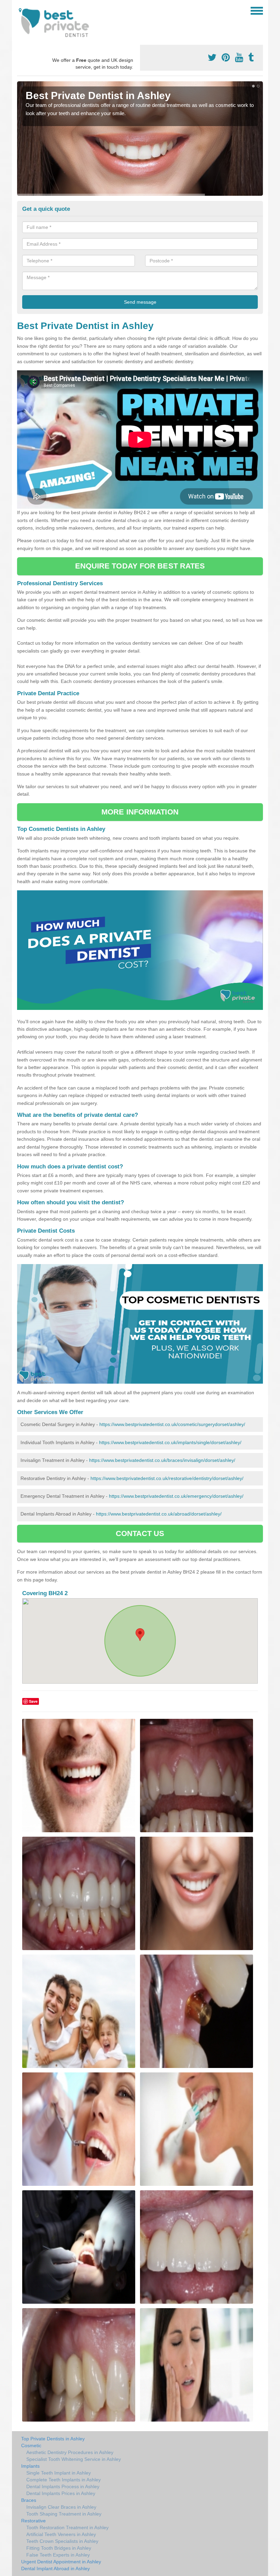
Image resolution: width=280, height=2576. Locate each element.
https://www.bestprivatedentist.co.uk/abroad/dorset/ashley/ (159, 1514)
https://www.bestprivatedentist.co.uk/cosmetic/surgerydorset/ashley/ (172, 1424)
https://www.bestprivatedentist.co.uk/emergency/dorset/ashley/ (176, 1496)
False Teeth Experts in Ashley (58, 2555)
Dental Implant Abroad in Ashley (55, 2568)
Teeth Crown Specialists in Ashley (62, 2541)
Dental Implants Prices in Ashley (61, 2493)
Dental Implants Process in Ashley (63, 2486)
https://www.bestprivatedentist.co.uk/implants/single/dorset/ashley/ (170, 1442)
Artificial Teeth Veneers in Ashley (61, 2534)
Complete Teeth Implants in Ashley (64, 2480)
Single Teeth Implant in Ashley (59, 2473)
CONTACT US (140, 1533)
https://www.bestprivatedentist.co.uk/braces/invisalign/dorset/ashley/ (162, 1460)
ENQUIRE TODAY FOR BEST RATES (140, 566)
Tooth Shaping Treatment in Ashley (64, 2514)
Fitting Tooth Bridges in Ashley (59, 2548)
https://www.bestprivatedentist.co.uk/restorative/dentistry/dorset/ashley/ (167, 1478)
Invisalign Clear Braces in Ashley (61, 2507)
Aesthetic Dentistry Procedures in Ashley (70, 2452)
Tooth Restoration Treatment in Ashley (67, 2527)
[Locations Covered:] (20, 10)
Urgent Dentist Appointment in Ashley (61, 2562)
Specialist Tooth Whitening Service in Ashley (74, 2459)
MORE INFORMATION (140, 812)
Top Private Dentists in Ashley (53, 2439)
